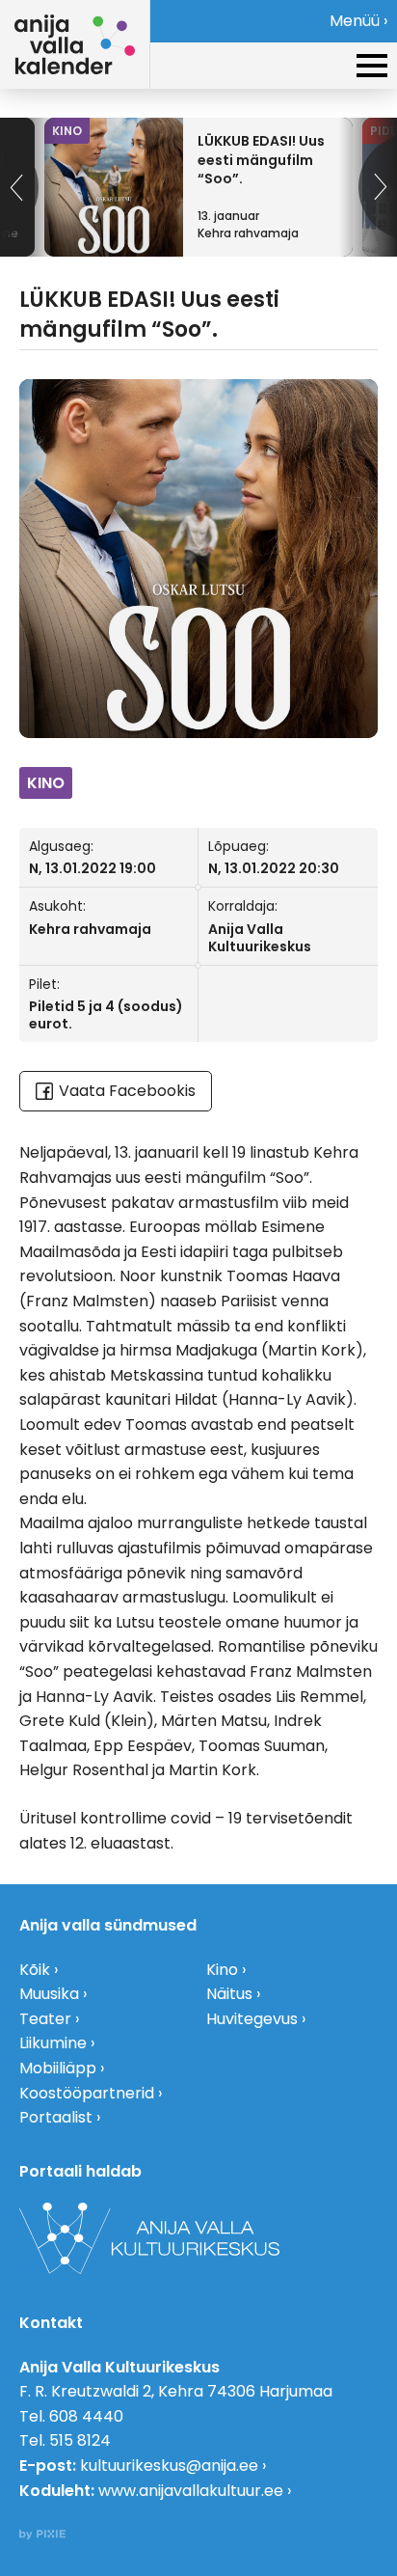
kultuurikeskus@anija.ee (169, 2466)
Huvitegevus (252, 2019)
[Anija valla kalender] (75, 44)
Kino (222, 1970)
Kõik (35, 1970)
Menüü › (358, 21)
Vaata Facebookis (127, 1091)
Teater (45, 2019)
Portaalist (56, 2117)
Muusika (49, 1994)
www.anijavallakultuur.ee (191, 2491)
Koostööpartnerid (87, 2093)
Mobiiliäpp (58, 2068)
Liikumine (53, 2043)
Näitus (229, 1994)
